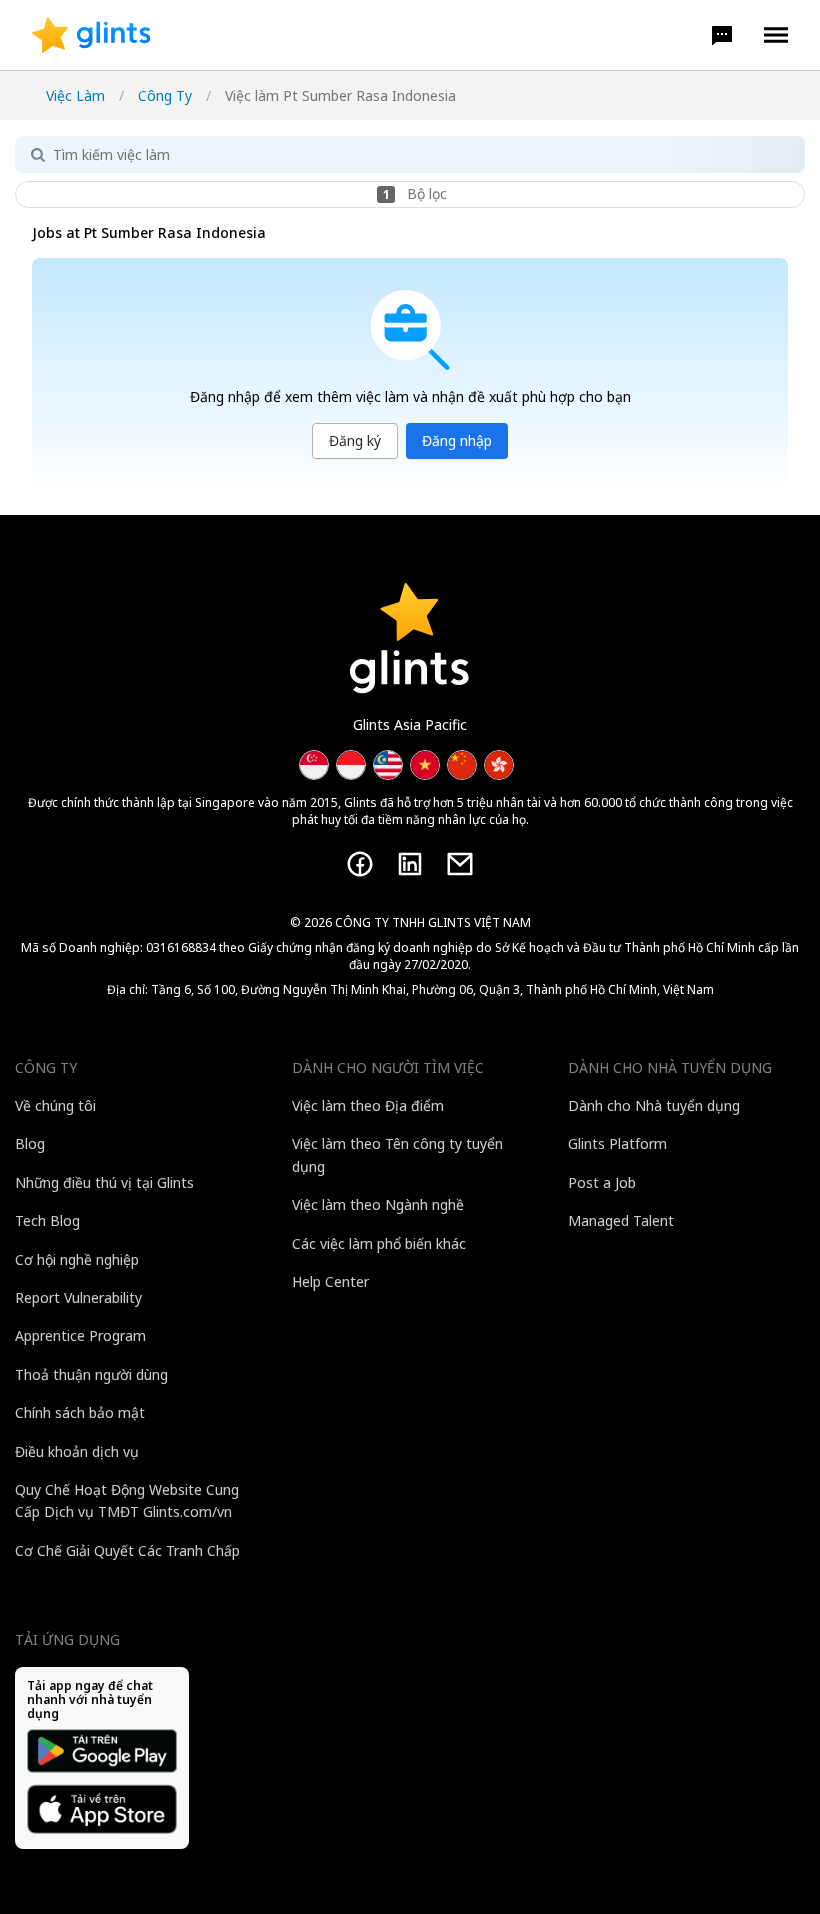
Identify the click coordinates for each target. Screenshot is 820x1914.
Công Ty (165, 95)
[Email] (460, 864)
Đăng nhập (457, 440)
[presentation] (91, 35)
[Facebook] (360, 864)
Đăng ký (355, 440)
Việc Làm (75, 95)
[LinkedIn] (410, 864)
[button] (722, 35)
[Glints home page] (91, 35)
